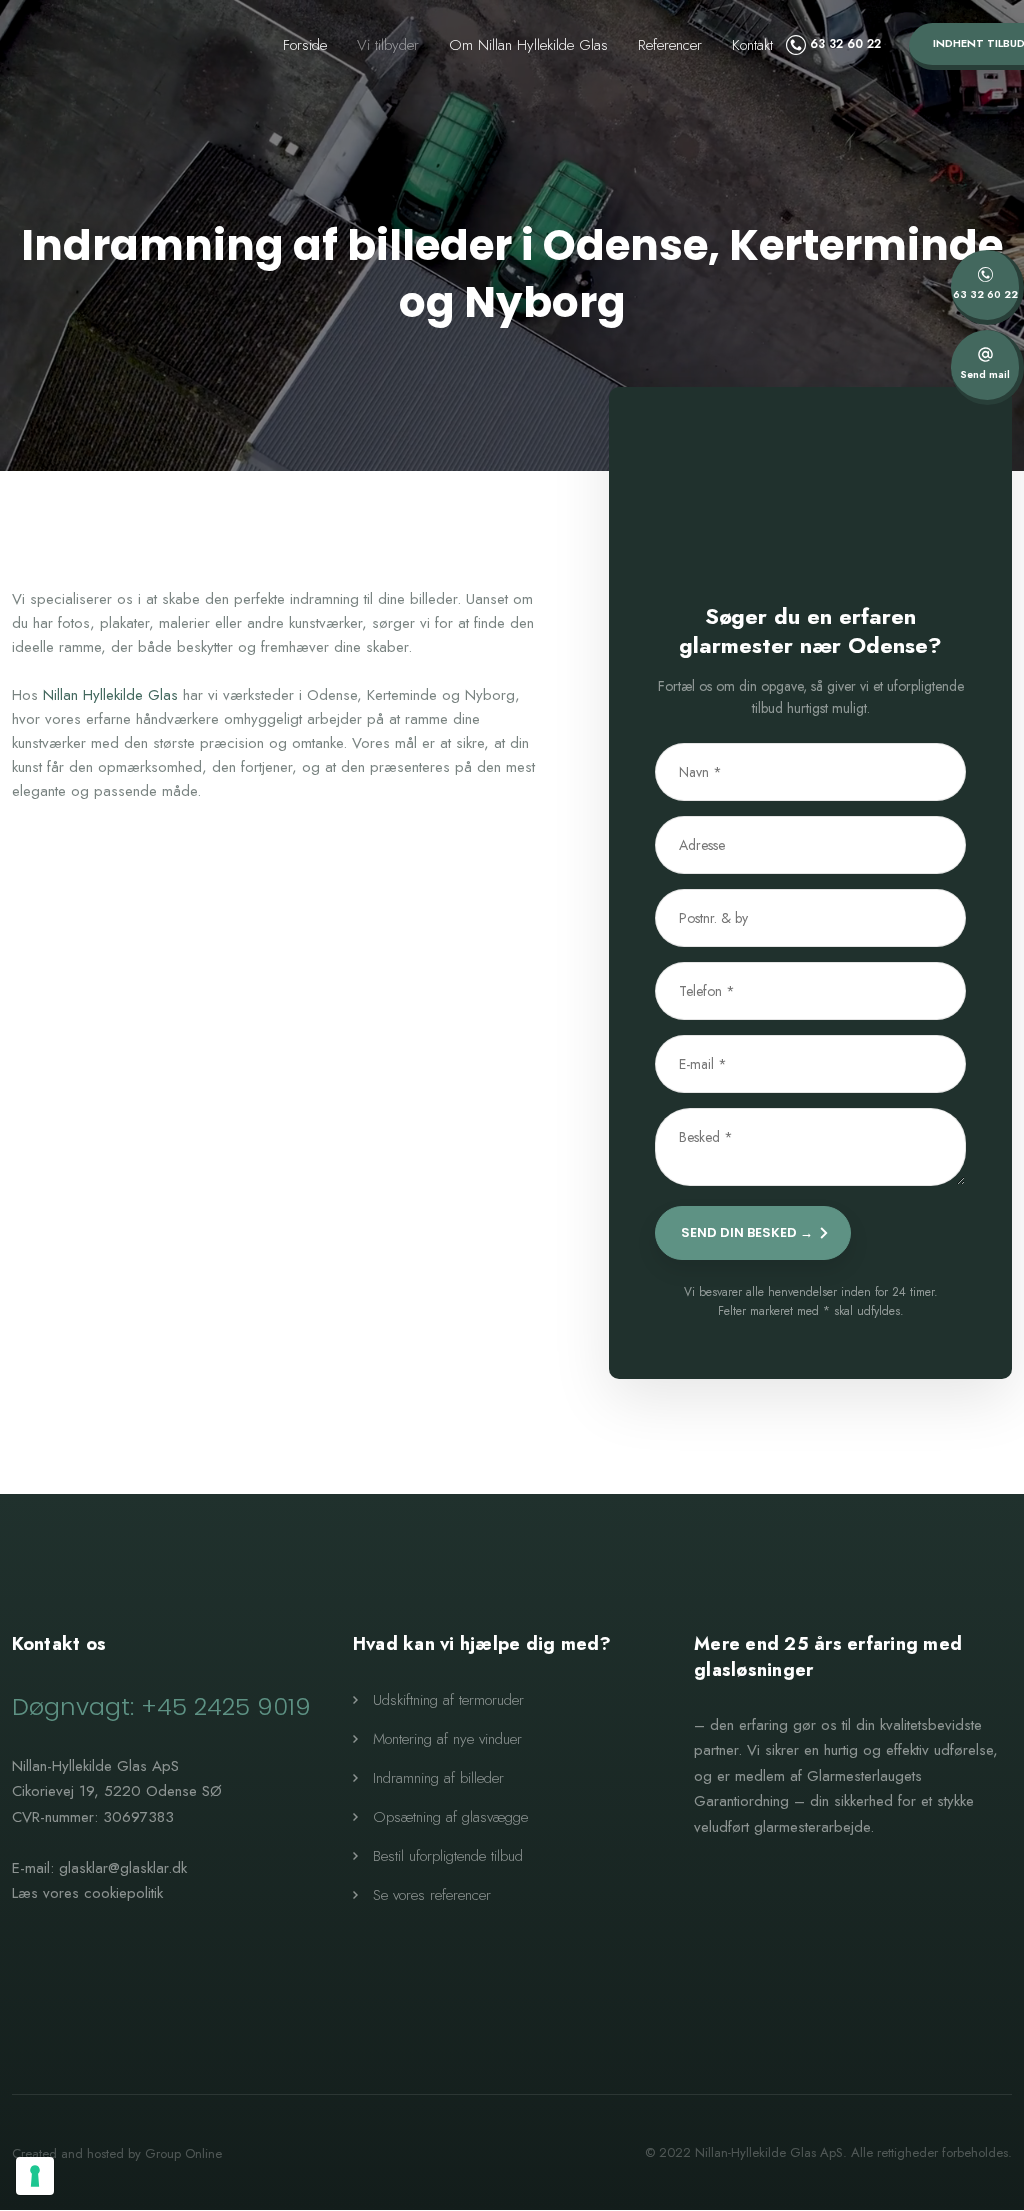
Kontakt (752, 45)
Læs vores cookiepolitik (87, 1893)
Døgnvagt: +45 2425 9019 (161, 1706)
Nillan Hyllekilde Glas (110, 695)
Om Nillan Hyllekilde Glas (528, 45)
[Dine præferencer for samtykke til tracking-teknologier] (35, 2176)
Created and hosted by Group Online (117, 2153)
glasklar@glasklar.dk (123, 1868)
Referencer (670, 45)
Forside (305, 45)
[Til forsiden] (104, 51)
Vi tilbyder (388, 45)
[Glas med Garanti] (819, 1912)
